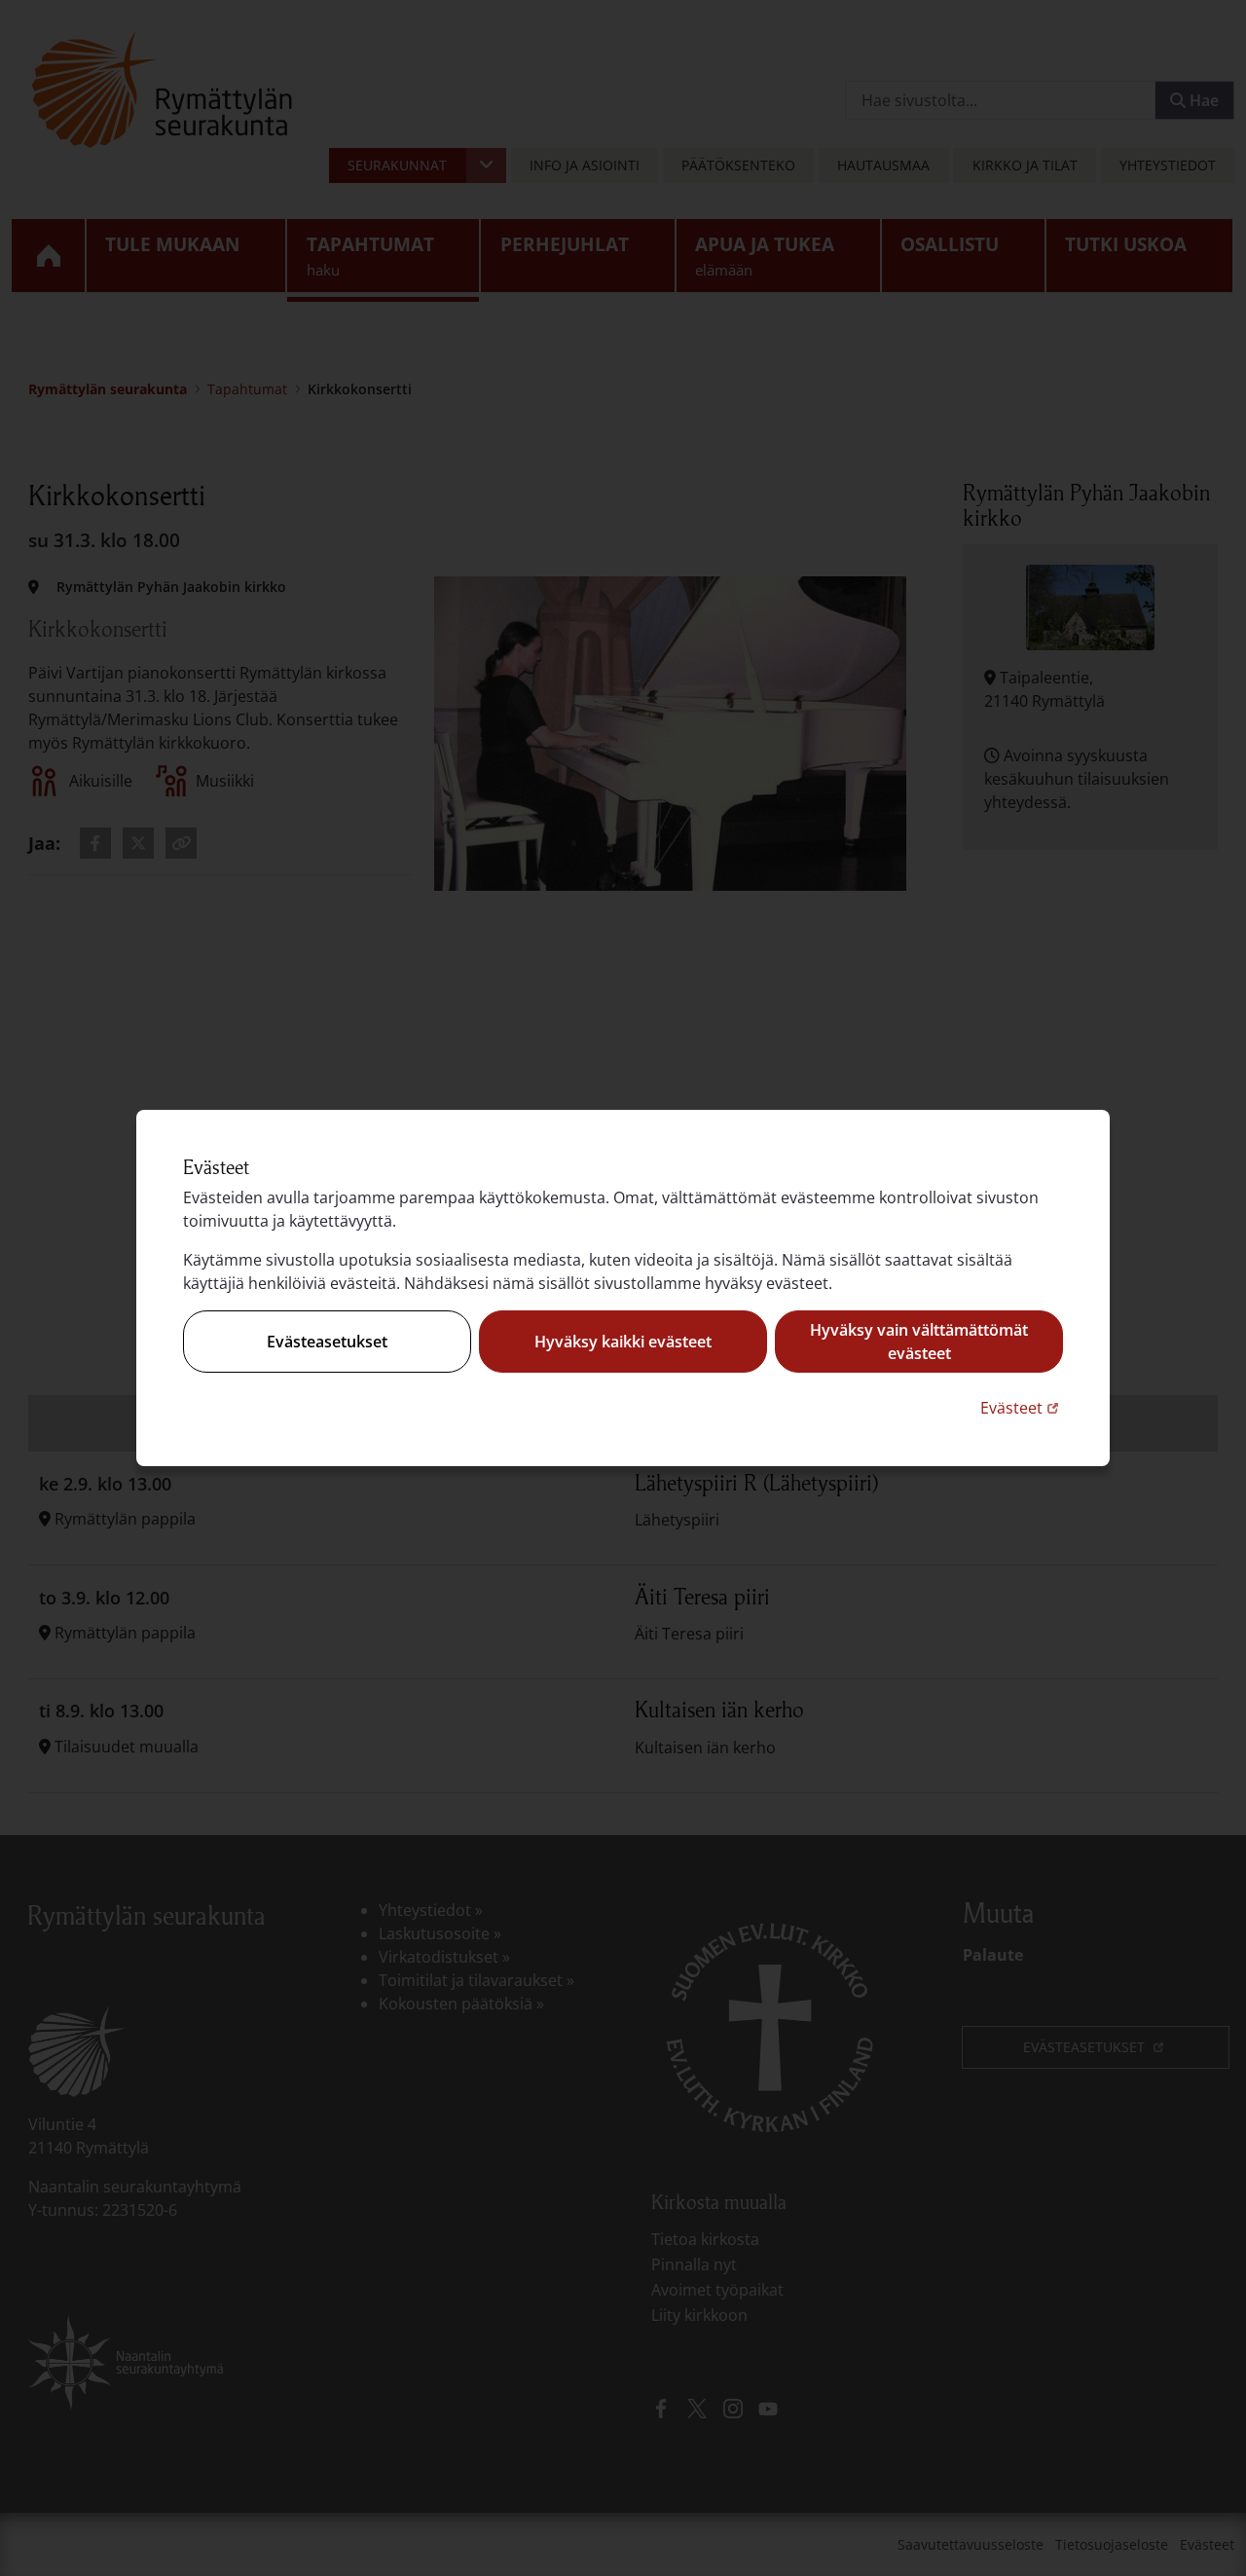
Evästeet (1022, 1407)
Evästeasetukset (327, 1342)
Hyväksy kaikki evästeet (623, 1342)
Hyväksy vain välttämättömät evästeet (919, 1342)
